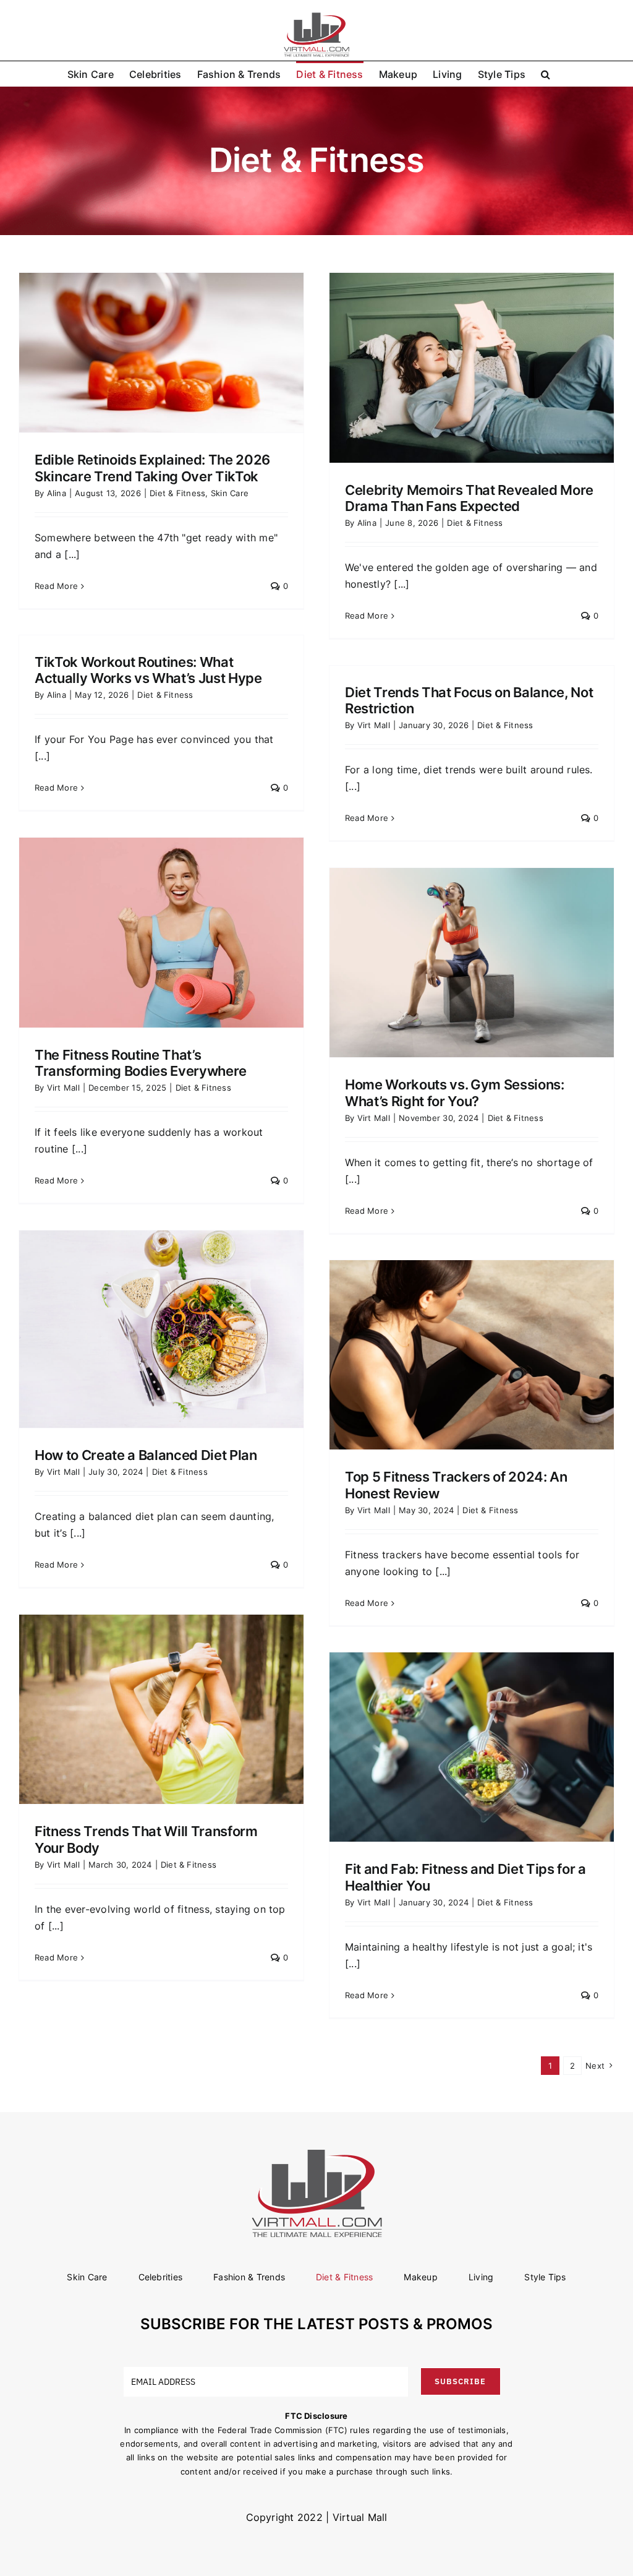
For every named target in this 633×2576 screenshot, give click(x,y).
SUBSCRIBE (460, 2381)
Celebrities (161, 2277)
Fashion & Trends (249, 2277)
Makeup (420, 2277)
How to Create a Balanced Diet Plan (146, 1455)
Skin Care (230, 493)
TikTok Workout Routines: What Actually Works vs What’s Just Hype (148, 670)
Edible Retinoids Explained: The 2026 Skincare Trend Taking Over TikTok (152, 468)
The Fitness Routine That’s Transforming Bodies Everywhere (141, 1063)
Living (481, 2277)
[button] (546, 74)
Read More (56, 586)
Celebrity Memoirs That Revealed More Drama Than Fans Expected (469, 498)
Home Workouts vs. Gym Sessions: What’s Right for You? (455, 1093)
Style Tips (545, 2277)
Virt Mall (374, 725)
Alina (57, 493)
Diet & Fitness (177, 493)
